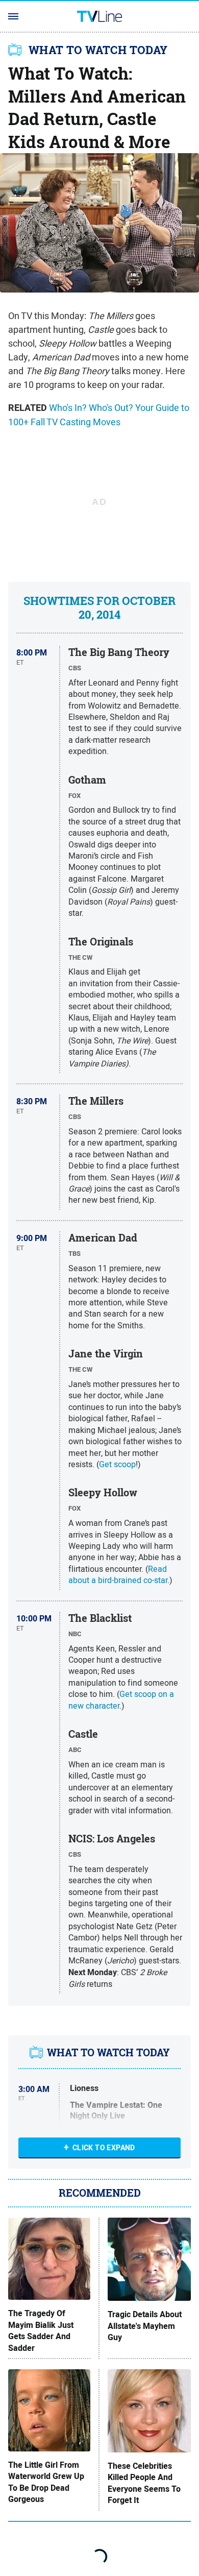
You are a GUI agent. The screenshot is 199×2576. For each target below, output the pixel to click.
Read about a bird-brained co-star (118, 1574)
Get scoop (117, 1464)
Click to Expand (104, 2148)
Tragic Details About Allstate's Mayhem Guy (145, 2326)
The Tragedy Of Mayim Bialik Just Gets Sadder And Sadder (41, 2331)
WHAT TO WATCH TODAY (98, 50)
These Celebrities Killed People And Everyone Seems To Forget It (144, 2483)
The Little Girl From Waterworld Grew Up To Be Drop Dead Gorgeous (46, 2482)
